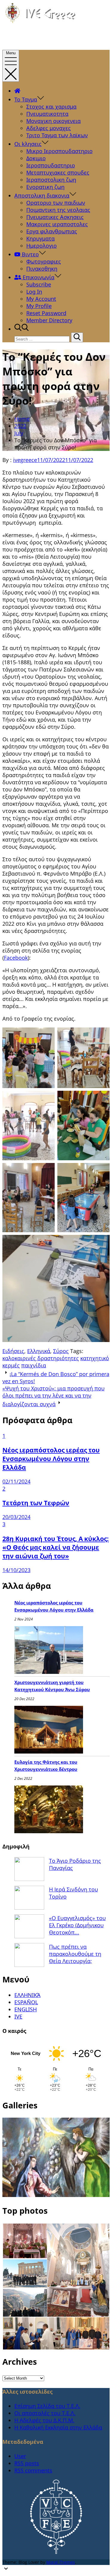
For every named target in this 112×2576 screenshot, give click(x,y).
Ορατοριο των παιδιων (56, 203)
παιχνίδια (34, 1365)
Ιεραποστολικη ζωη (51, 180)
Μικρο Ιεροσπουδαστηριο (59, 151)
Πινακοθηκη (42, 269)
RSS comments (33, 2470)
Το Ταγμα (26, 99)
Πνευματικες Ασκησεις (55, 217)
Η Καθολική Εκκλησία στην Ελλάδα (58, 2427)
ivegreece (25, 460)
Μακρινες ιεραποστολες (57, 224)
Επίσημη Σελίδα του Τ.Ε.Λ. (47, 2406)
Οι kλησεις (28, 144)
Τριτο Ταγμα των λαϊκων (57, 135)
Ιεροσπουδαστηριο (51, 165)
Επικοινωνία (38, 277)
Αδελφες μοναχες (49, 128)
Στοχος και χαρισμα (51, 107)
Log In (34, 292)
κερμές (11, 1365)
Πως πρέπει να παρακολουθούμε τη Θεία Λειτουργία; (75, 1954)
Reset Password (46, 313)
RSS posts (27, 2463)
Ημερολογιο (42, 246)
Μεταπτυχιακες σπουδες (58, 172)
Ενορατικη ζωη (45, 187)
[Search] (77, 337)
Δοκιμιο (36, 158)
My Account (41, 299)
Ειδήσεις (13, 1351)
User (20, 2456)
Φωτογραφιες (44, 261)
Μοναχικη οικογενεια (53, 121)
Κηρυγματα (40, 238)
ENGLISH (26, 2009)
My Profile (39, 306)
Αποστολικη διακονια (42, 195)
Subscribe (39, 284)
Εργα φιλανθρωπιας (52, 231)
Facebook (16, 958)
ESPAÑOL (26, 2002)
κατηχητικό (95, 1358)
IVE (18, 2016)
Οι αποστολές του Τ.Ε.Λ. (45, 2413)
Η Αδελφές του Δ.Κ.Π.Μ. (44, 2420)
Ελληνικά (39, 1351)
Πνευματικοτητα (47, 114)
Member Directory (49, 320)
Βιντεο (30, 254)
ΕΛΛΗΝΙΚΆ (27, 1995)
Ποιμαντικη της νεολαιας (58, 210)
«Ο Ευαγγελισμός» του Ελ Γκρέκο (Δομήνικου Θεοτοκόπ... (77, 1925)
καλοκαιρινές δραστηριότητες (41, 1358)
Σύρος (61, 1351)
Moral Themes (61, 2562)
